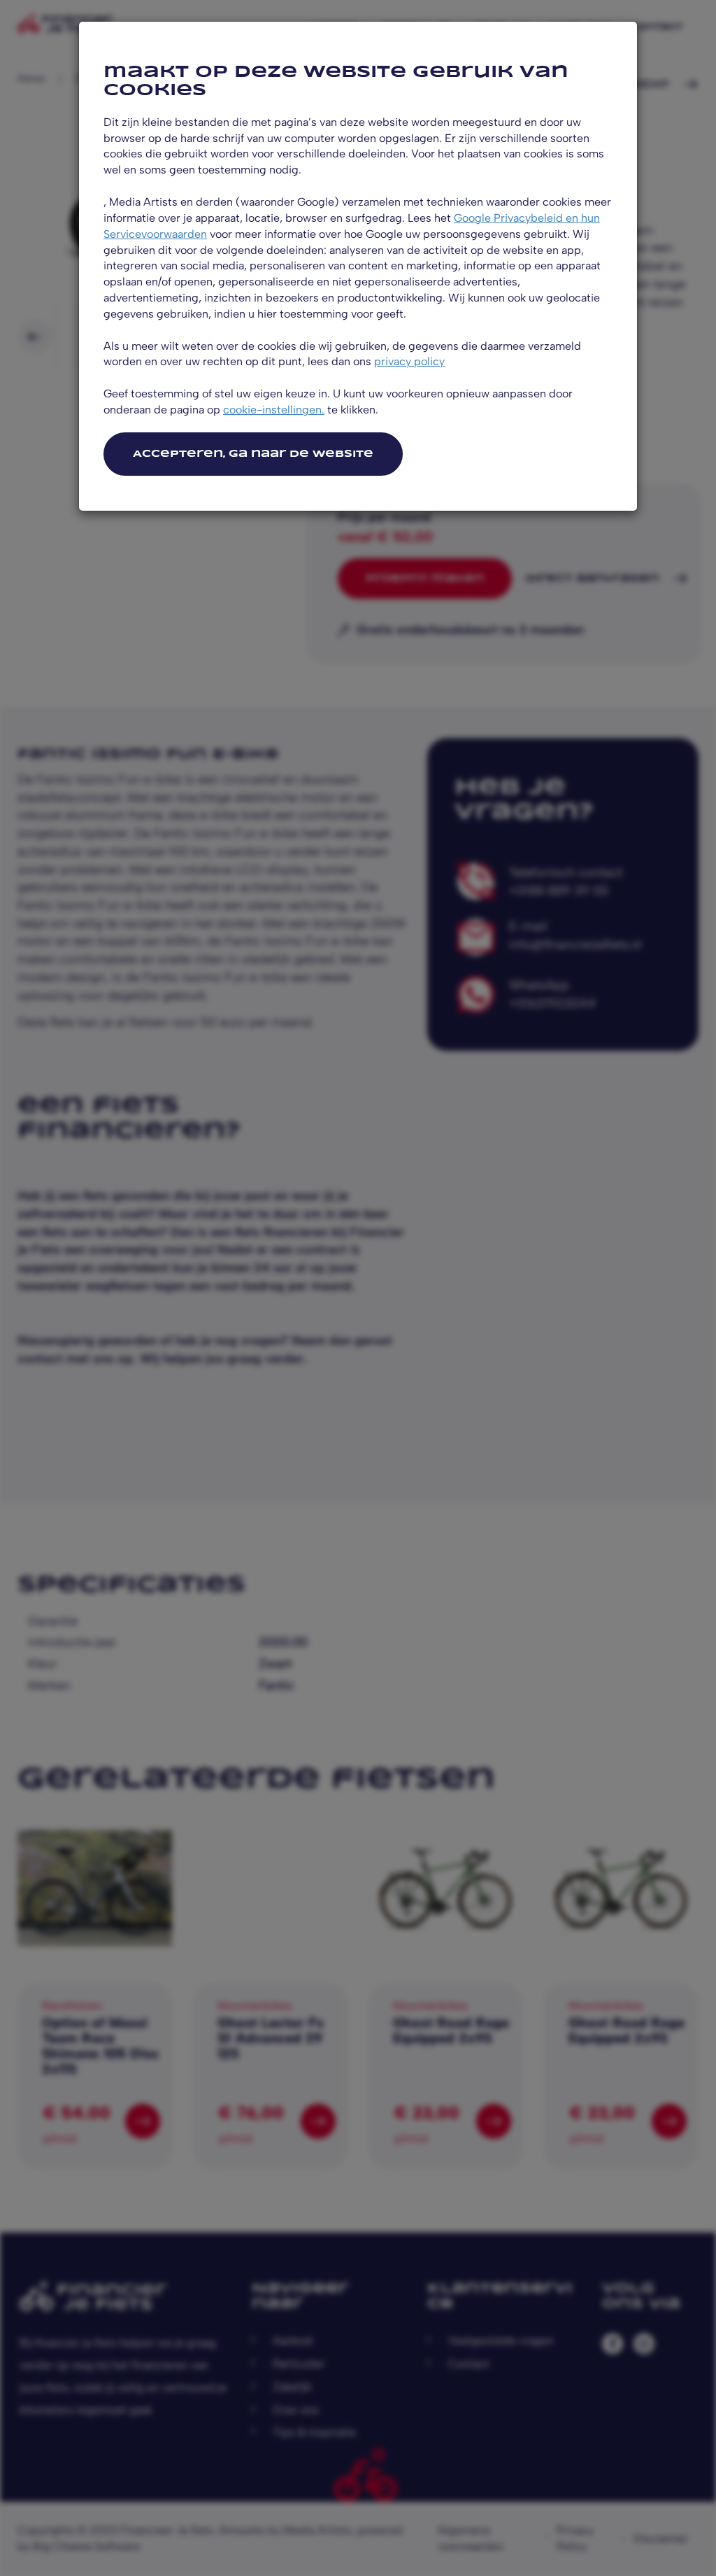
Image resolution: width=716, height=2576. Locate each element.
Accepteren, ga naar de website (253, 454)
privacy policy (409, 361)
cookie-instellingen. (274, 410)
